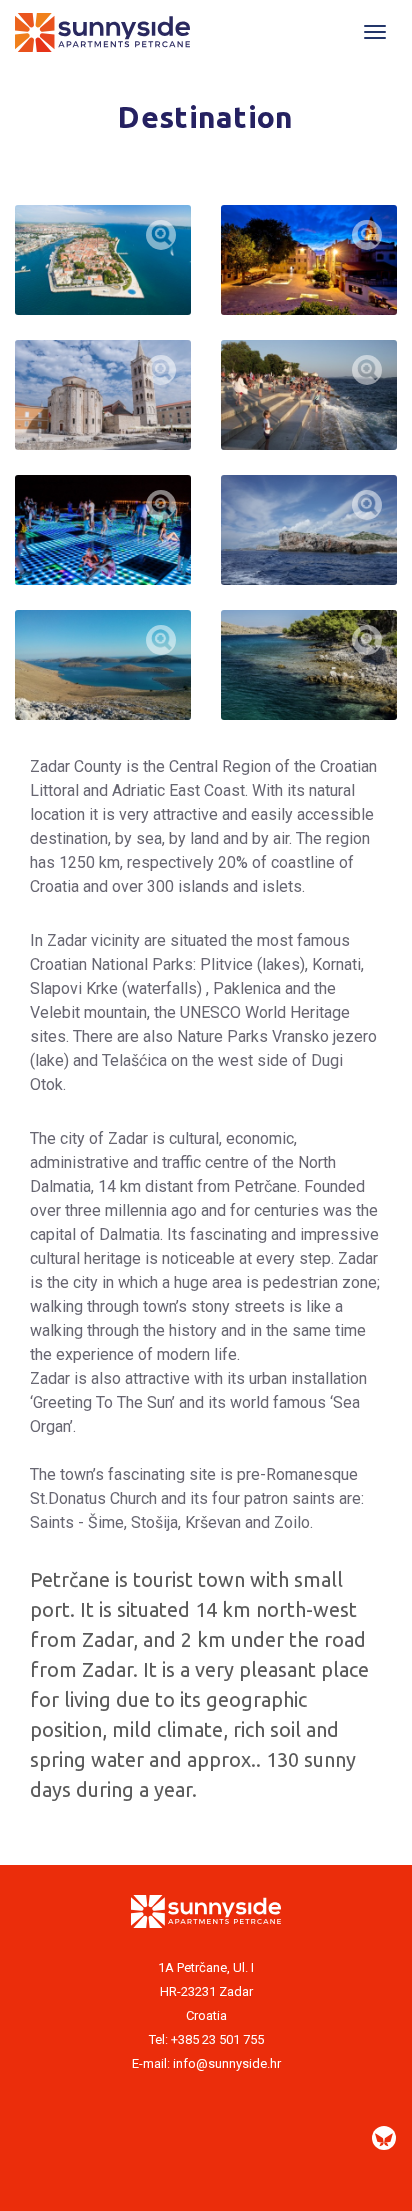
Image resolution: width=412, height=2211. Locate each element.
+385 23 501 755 (217, 2039)
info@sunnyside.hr (227, 2063)
